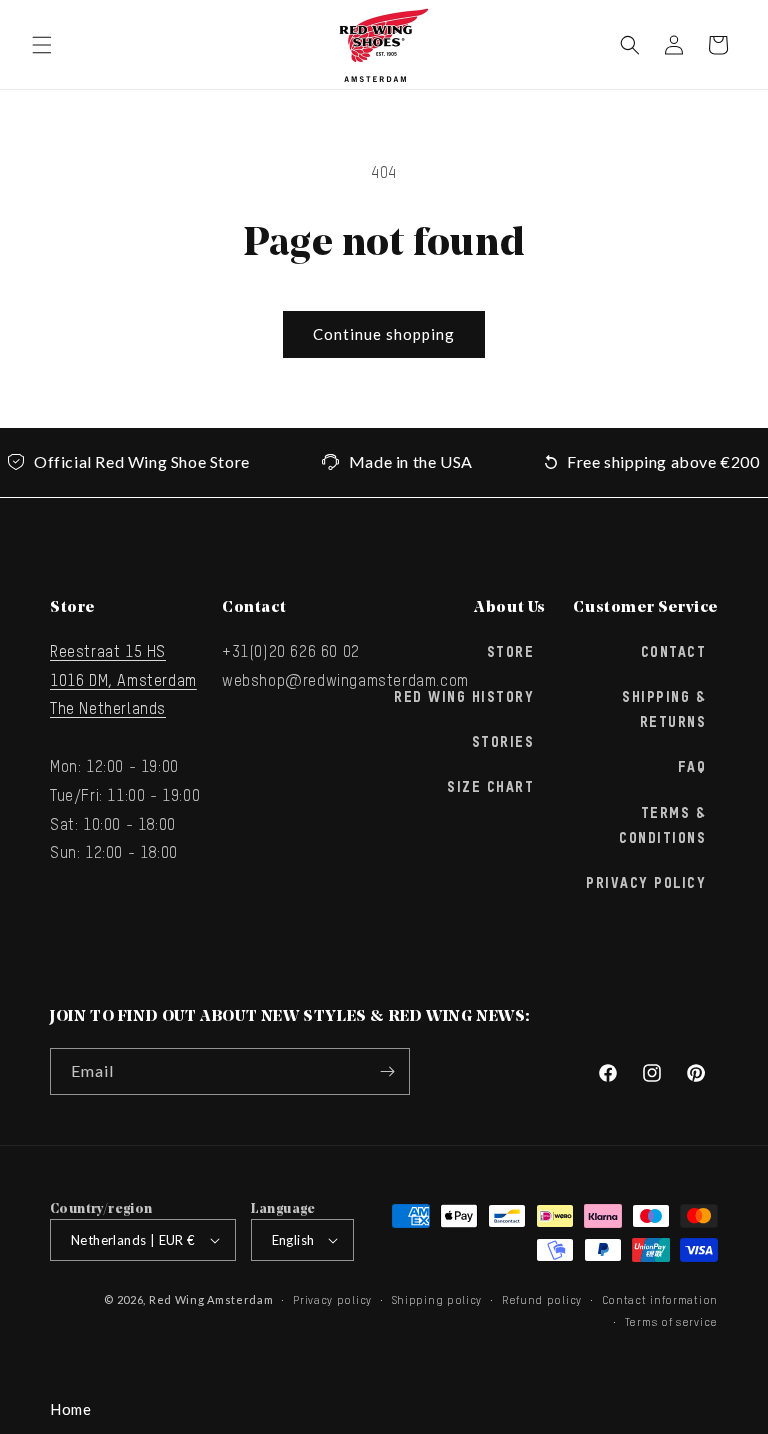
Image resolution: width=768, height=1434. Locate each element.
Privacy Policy (646, 884)
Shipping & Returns (664, 710)
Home (70, 1409)
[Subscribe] (387, 1071)
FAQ (692, 768)
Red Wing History (464, 698)
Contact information (660, 1300)
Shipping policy (437, 1300)
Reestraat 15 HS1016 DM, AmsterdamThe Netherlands (123, 682)
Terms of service (671, 1322)
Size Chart (490, 788)
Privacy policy (332, 1300)
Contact (674, 653)
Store (511, 653)
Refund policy (542, 1300)
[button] (42, 45)
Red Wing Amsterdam (211, 1299)
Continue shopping (384, 334)
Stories (503, 743)
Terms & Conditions (662, 826)
